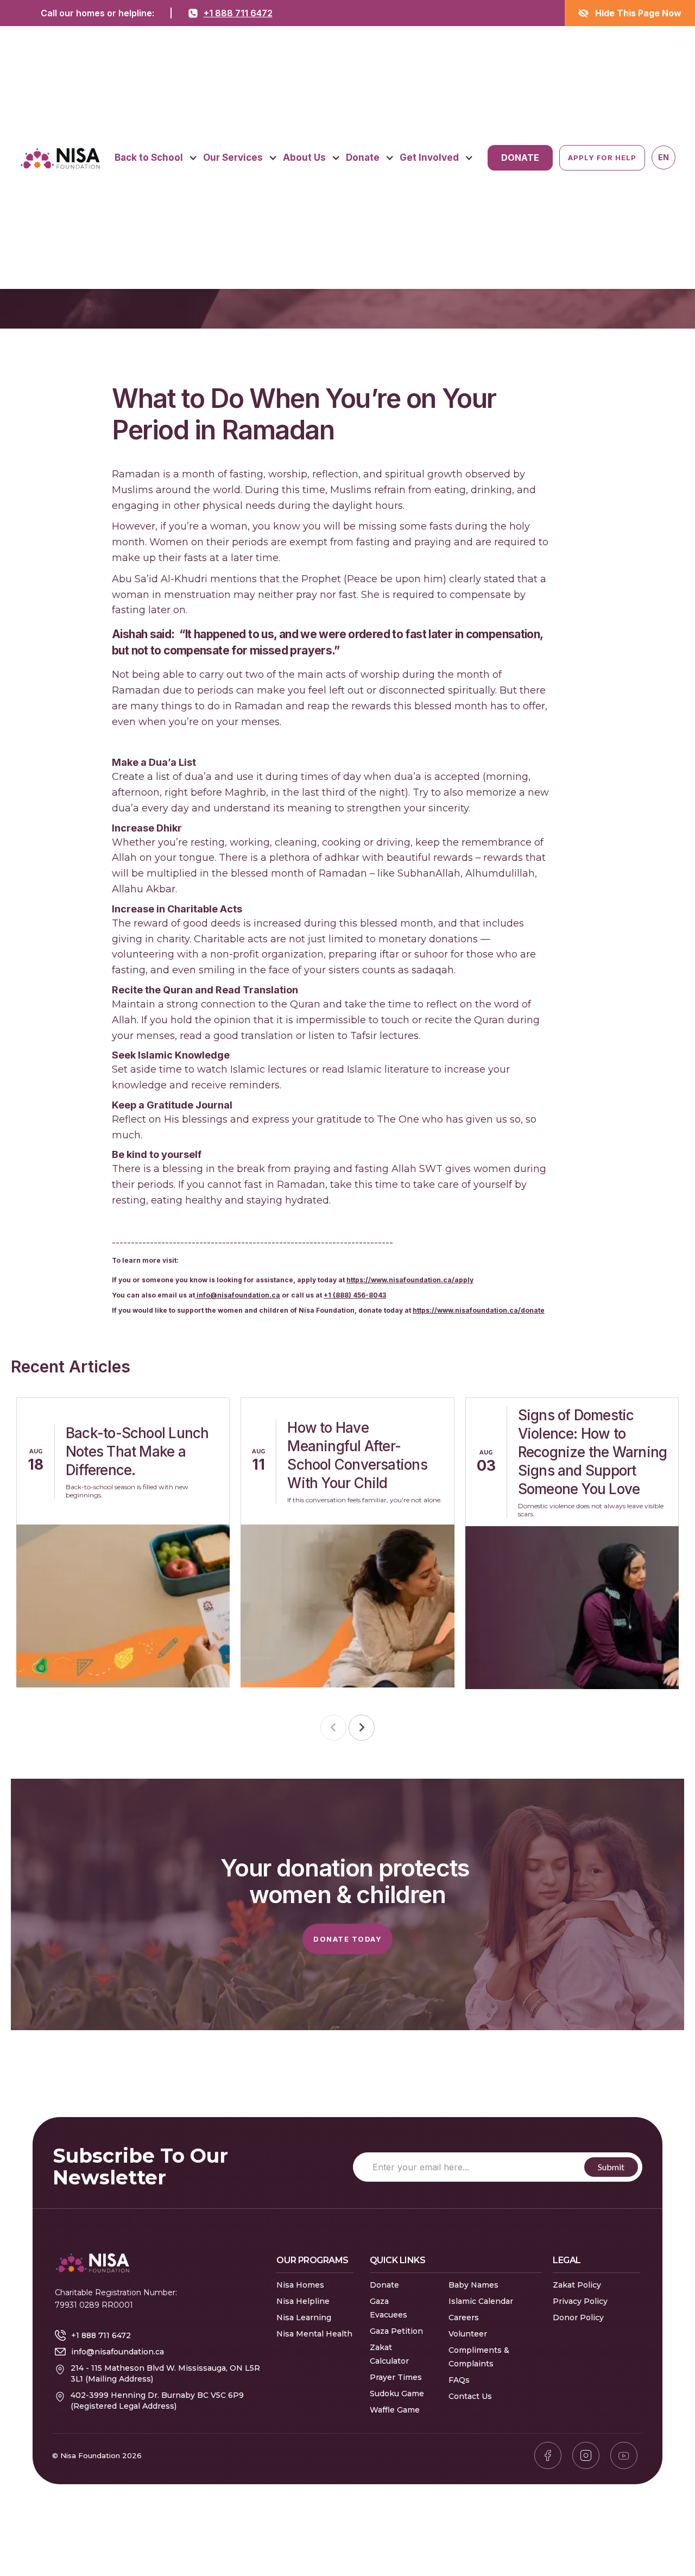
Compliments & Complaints (479, 2357)
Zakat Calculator (389, 2354)
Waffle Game (395, 2410)
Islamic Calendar (481, 2301)
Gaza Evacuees (388, 2308)
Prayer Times (396, 2377)
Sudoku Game (397, 2394)
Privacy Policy (580, 2301)
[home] (60, 158)
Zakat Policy (577, 2285)
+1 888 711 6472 (238, 13)
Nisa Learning (304, 2317)
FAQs (459, 2380)
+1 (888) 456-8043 (355, 1295)
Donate (384, 2285)
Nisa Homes (300, 2285)
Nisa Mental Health (314, 2334)
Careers (464, 2317)
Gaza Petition (396, 2331)
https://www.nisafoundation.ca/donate (479, 1310)
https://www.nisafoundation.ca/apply (410, 1280)
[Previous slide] (333, 1728)
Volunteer (468, 2334)
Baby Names (473, 2285)
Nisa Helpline (303, 2301)
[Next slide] (362, 1728)
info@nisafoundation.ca (238, 1295)
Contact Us (470, 2396)
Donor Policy (578, 2317)
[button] (156, 158)
